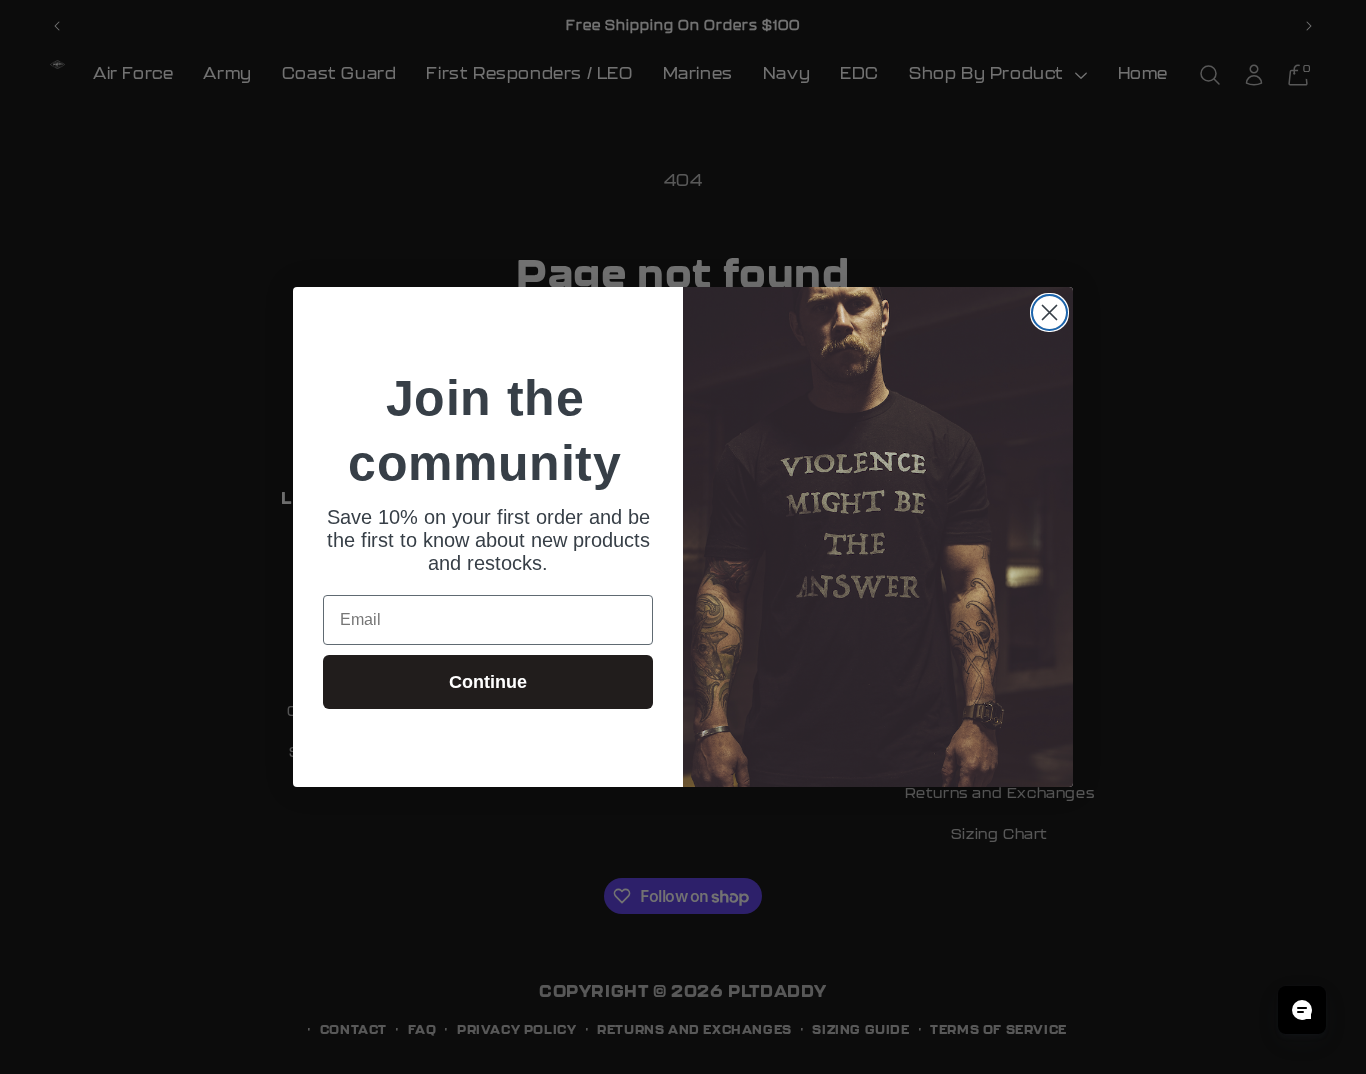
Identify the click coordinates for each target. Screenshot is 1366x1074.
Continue (488, 682)
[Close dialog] (1049, 312)
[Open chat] (1302, 1010)
